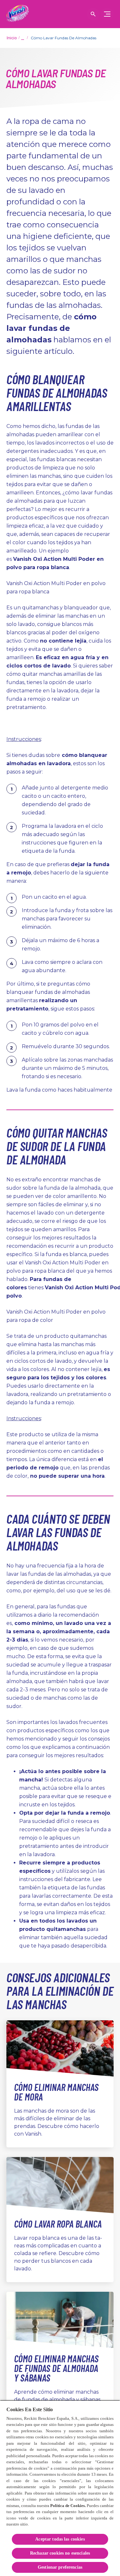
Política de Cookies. (68, 2506)
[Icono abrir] (93, 14)
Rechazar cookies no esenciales (60, 2553)
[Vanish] (18, 14)
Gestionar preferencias (60, 2567)
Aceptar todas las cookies (60, 2539)
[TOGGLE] (107, 14)
